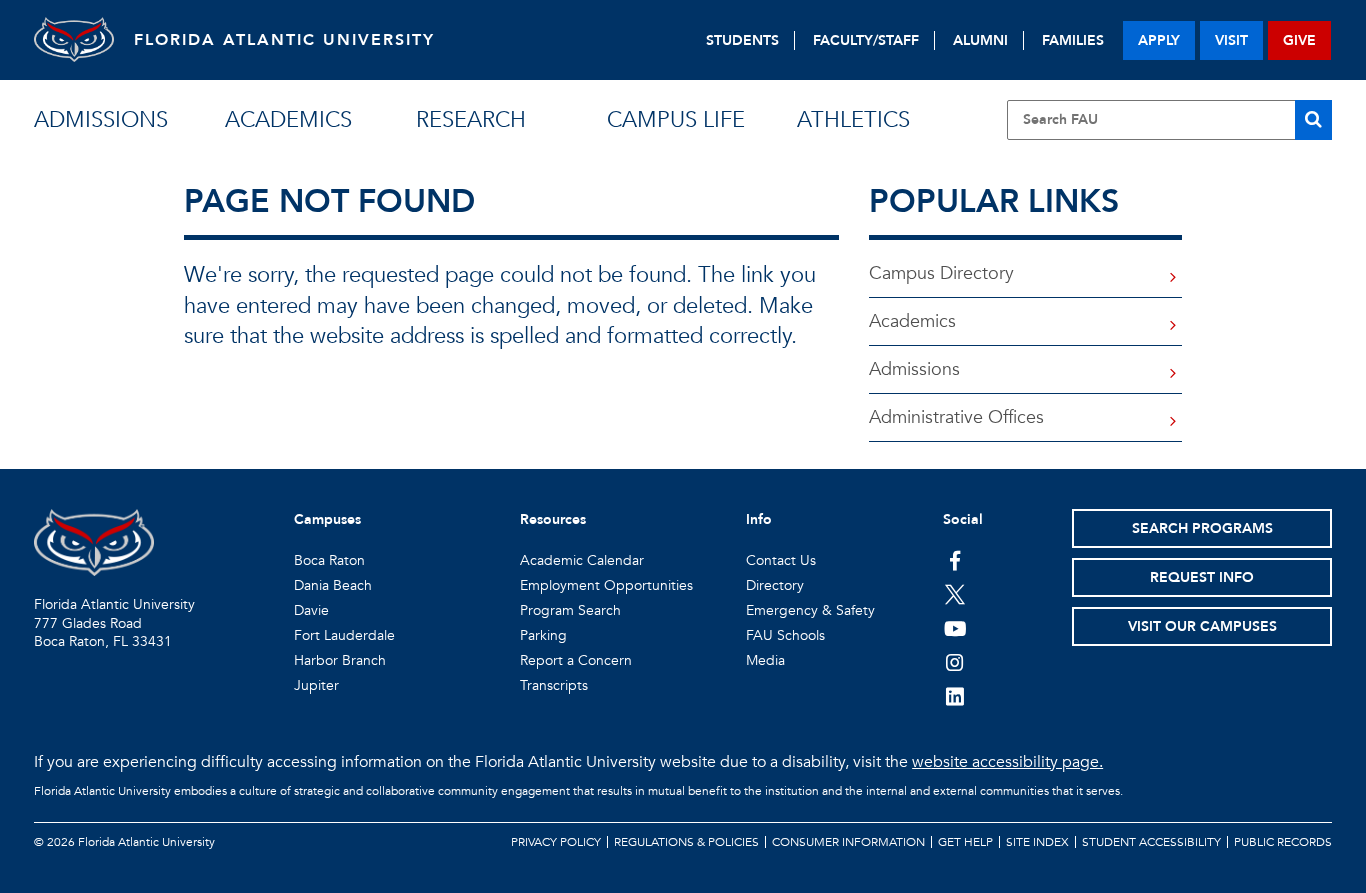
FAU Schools (785, 635)
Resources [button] (553, 519)
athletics (853, 120)
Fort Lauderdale (344, 635)
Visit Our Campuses (1202, 626)
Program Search (570, 610)
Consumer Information (848, 842)
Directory (775, 585)
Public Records (1283, 842)
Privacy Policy (556, 842)
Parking (543, 635)
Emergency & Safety (810, 610)
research (471, 120)
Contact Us (781, 560)
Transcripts (554, 685)
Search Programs (1202, 528)
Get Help (965, 842)
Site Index (1037, 842)
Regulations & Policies (686, 842)
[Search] (1313, 120)
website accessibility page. (1007, 762)
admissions (101, 120)
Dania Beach (333, 585)
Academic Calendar (582, 560)
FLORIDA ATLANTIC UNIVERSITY (284, 40)
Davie (311, 610)
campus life (676, 120)
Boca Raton (329, 560)
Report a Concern (576, 660)
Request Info (1202, 577)
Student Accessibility (1151, 842)
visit (1231, 40)
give (1299, 40)
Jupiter (316, 685)
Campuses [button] (327, 519)
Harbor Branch (340, 660)
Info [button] (759, 519)
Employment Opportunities (606, 585)
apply (1159, 40)
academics (288, 120)
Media (765, 660)
